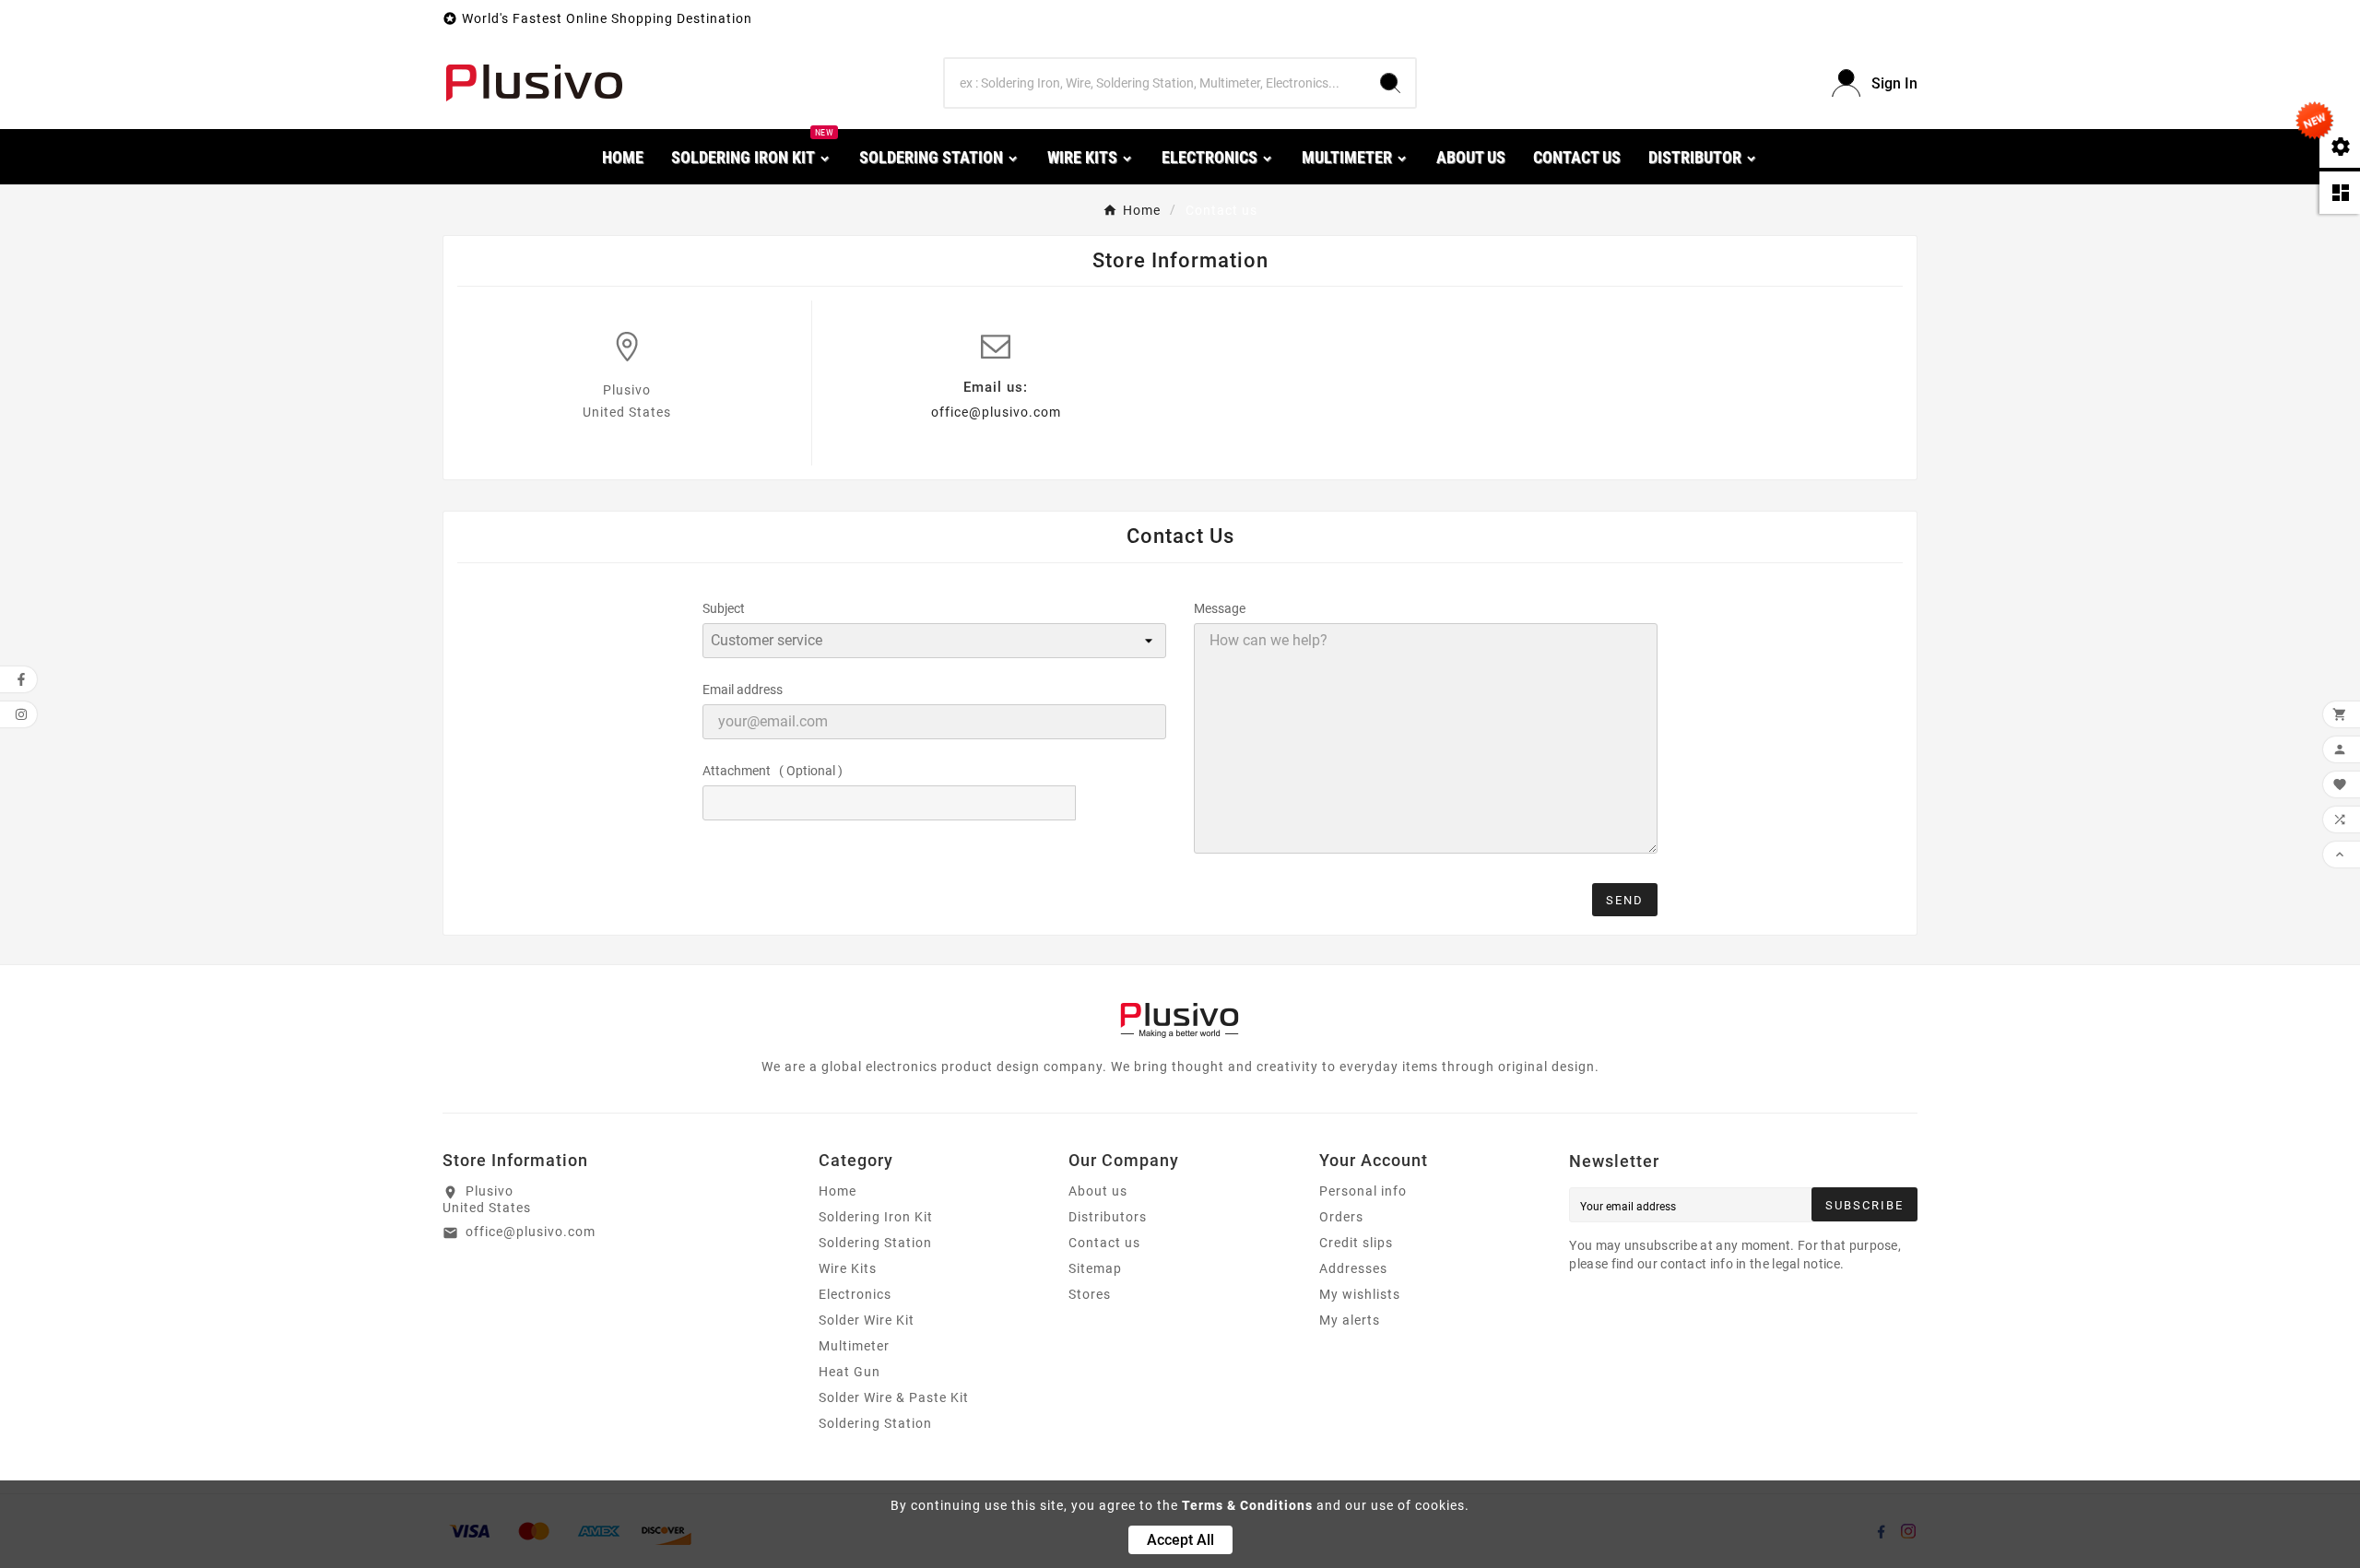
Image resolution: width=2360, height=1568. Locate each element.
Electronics (855, 1294)
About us (1098, 1191)
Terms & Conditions (1247, 1505)
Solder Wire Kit (867, 1320)
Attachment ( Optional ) (773, 771)
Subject (724, 608)
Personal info (1363, 1191)
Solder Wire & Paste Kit (894, 1397)
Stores (1090, 1294)
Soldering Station (875, 1243)
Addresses (1353, 1268)
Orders (1341, 1217)
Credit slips (1356, 1243)
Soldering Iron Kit (876, 1217)
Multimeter (854, 1346)
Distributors (1108, 1217)
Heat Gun (850, 1372)
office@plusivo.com (996, 412)
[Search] (1390, 83)
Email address (743, 690)
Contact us (1104, 1243)
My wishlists (1360, 1294)
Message (1220, 608)
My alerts (1350, 1320)
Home (838, 1191)
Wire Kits (848, 1268)
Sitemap (1095, 1268)
